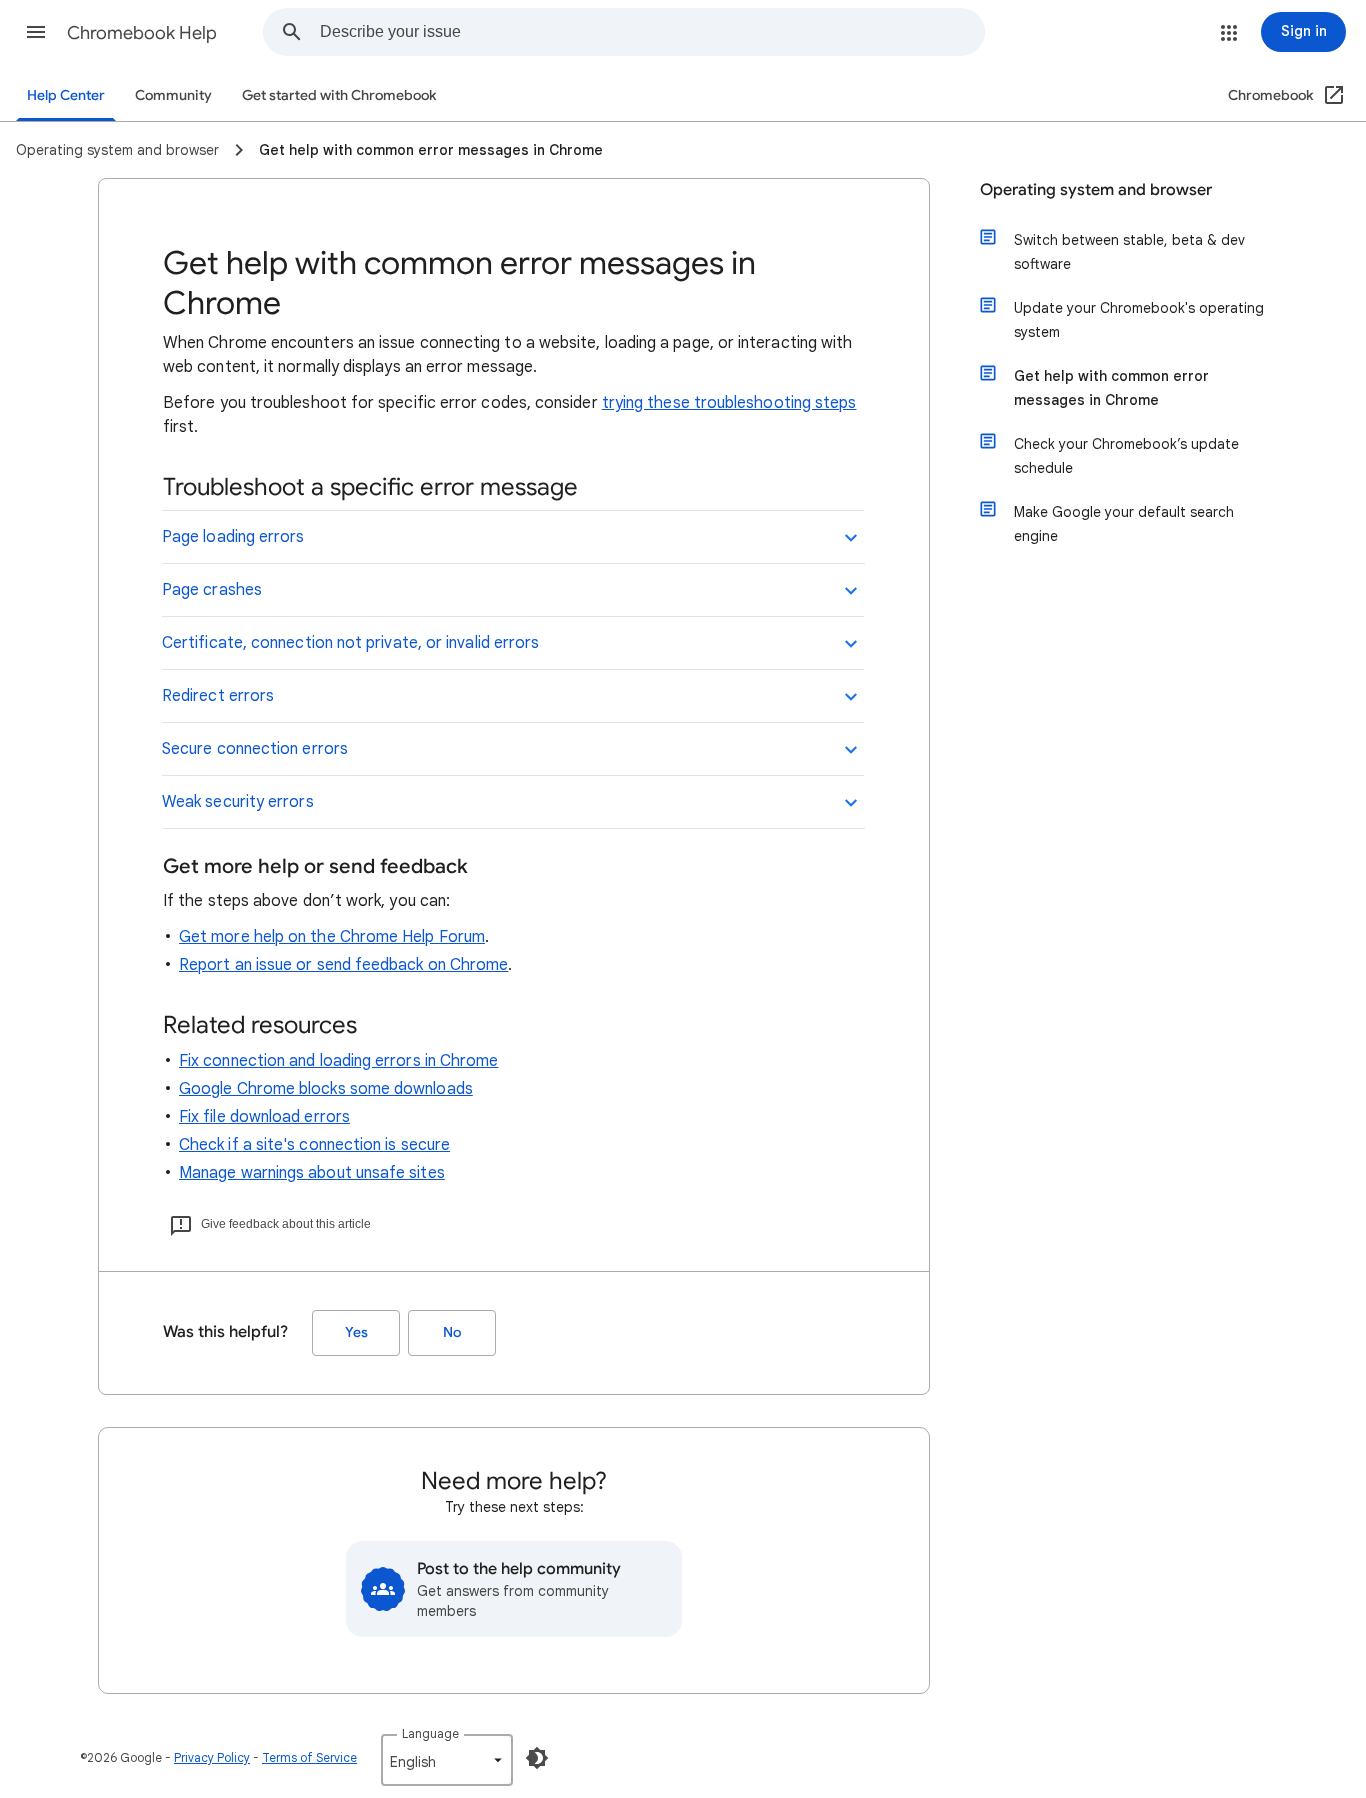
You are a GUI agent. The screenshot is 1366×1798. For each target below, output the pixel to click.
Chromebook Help (142, 33)
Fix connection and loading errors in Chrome (338, 1061)
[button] (36, 32)
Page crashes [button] (212, 590)
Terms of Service (309, 1757)
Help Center (66, 95)
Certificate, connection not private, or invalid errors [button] (350, 643)
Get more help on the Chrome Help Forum (332, 937)
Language (430, 1733)
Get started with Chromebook (339, 95)
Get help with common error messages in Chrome (1111, 388)
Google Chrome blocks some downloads (326, 1089)
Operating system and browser (1096, 190)
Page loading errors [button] (233, 537)
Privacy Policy (212, 1757)
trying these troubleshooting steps (729, 403)
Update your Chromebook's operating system (1139, 320)
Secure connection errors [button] (255, 749)
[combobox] (652, 32)
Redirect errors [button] (218, 696)
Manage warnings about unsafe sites (312, 1173)
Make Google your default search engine (1124, 524)
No (452, 1332)
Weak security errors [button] (238, 802)
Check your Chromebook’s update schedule (1126, 456)
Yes (356, 1332)
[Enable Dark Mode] (537, 1758)
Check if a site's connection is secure (314, 1145)
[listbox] (447, 1760)
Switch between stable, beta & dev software (1129, 252)
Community (173, 95)
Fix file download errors (264, 1117)
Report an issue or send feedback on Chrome (343, 965)
